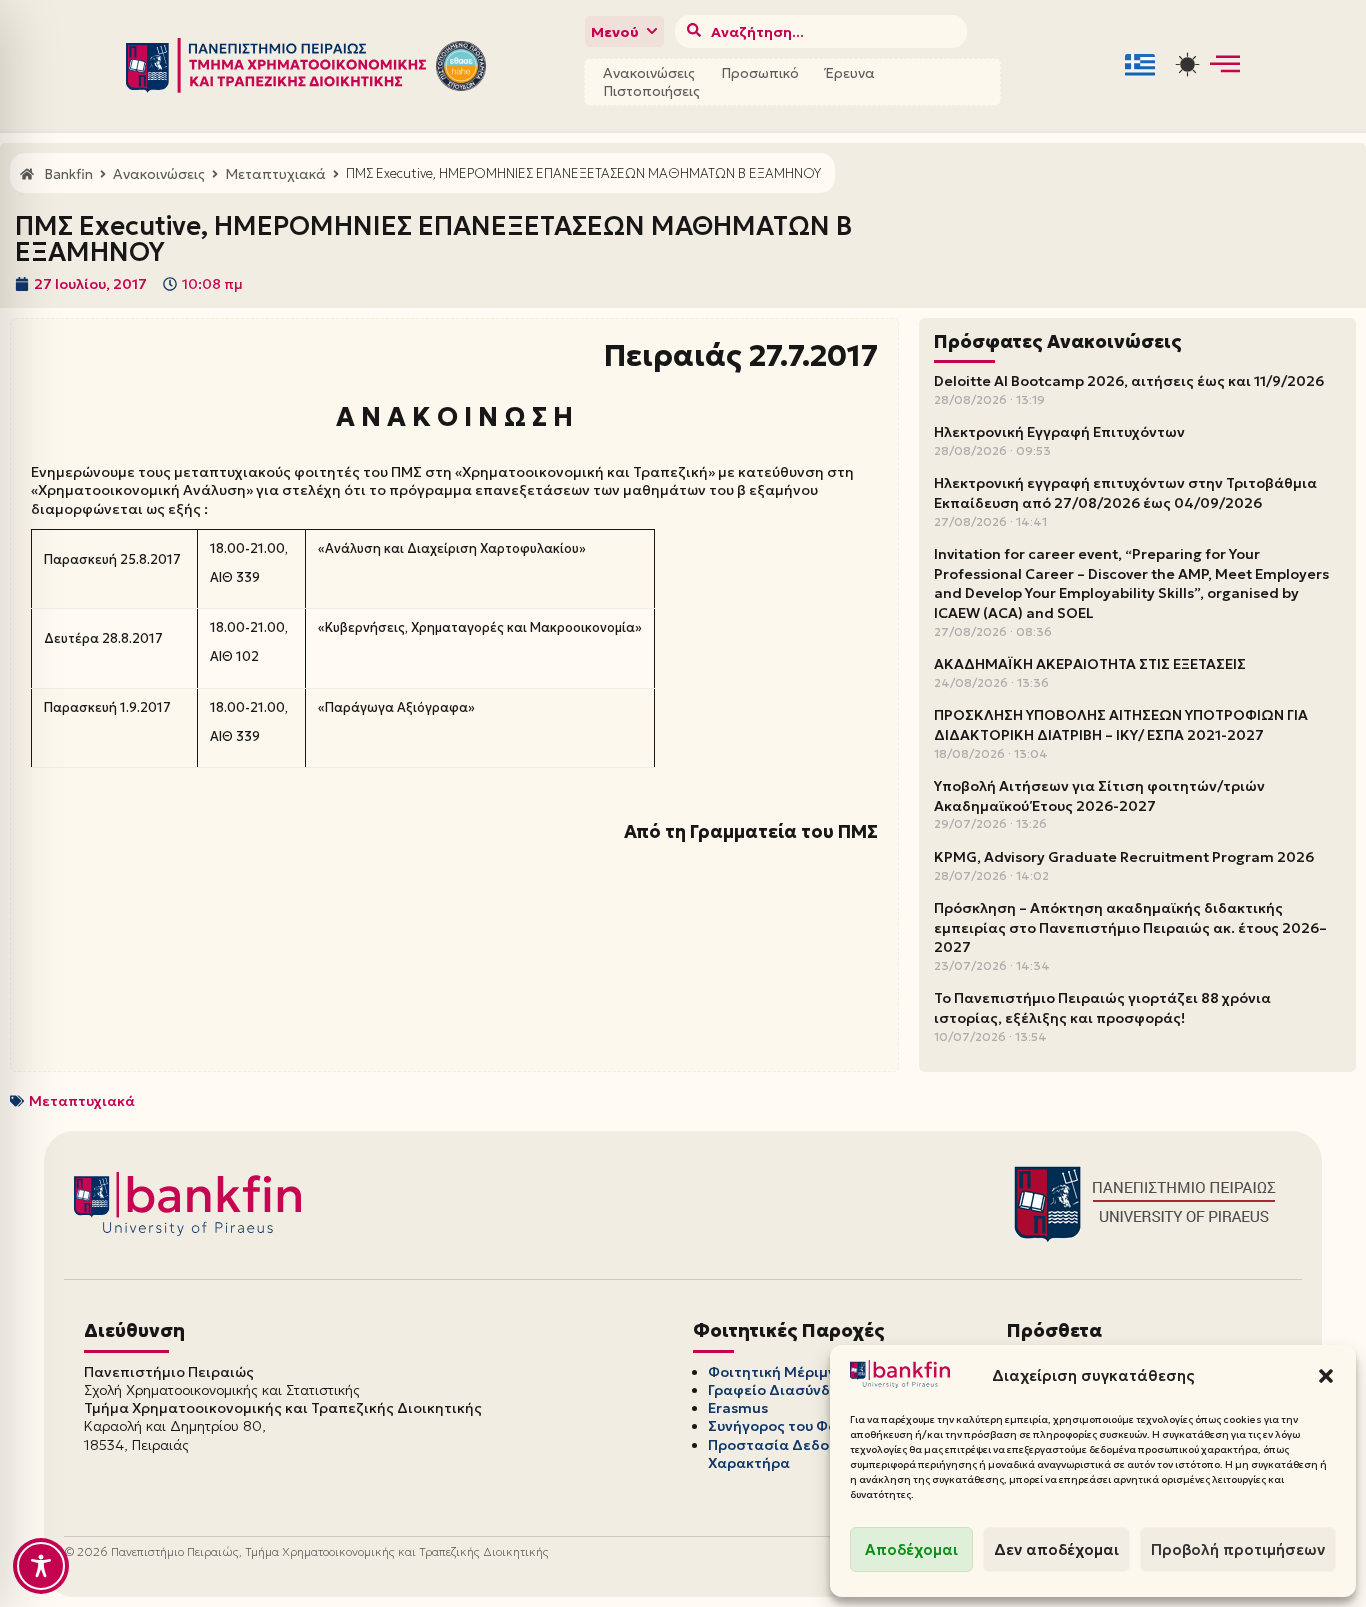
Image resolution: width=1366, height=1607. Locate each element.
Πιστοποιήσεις (651, 91)
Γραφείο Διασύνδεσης (786, 1390)
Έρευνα (850, 73)
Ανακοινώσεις (649, 73)
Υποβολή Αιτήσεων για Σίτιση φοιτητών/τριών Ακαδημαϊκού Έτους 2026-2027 (1099, 796)
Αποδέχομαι (911, 1549)
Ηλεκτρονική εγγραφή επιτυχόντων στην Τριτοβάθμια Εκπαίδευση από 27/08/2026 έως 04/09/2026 (1125, 493)
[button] (1326, 1376)
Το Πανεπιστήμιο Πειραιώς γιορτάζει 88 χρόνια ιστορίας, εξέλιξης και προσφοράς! (1102, 1008)
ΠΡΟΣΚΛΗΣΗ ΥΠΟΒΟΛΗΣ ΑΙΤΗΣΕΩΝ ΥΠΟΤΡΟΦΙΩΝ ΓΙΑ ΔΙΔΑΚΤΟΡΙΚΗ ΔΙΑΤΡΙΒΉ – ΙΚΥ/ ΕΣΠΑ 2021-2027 (1121, 725)
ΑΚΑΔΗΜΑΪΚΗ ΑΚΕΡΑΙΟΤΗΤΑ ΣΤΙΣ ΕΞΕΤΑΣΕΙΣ (1090, 664)
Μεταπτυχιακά (82, 1101)
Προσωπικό (760, 73)
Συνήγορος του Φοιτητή (792, 1426)
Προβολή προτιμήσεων (1238, 1549)
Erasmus (738, 1408)
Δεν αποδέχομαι (1056, 1549)
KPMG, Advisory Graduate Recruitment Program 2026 (1124, 857)
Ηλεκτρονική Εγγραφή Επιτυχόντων (1059, 432)
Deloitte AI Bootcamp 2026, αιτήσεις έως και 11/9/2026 (1129, 381)
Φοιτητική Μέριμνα (777, 1372)
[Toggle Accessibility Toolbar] (41, 1566)
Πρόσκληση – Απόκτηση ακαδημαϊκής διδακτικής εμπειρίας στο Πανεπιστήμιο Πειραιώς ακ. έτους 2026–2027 (1130, 927)
